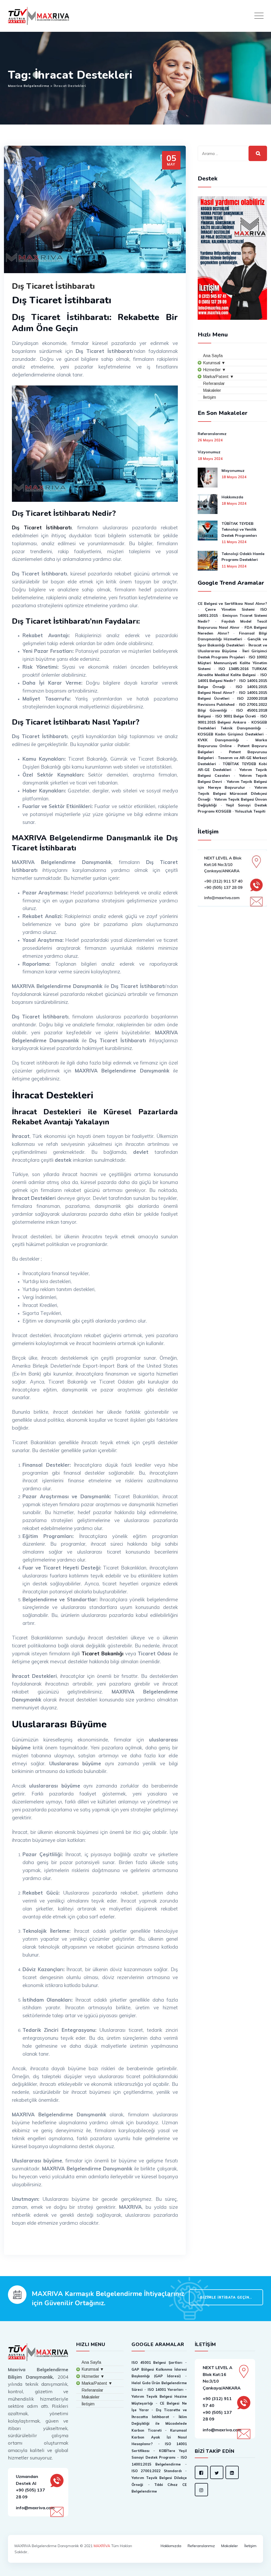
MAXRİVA (102, 2546)
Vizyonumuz (209, 452)
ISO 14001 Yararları (166, 2389)
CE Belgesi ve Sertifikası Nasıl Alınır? (232, 604)
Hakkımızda (232, 497)
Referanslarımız (212, 434)
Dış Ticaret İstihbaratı (53, 286)
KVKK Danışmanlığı (218, 740)
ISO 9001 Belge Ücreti (236, 716)
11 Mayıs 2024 (234, 542)
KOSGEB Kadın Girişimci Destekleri (231, 734)
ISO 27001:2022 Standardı (157, 2471)
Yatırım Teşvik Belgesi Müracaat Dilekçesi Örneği (232, 793)
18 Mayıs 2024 (210, 459)
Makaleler (230, 2546)
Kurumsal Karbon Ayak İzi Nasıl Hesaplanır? (159, 2437)
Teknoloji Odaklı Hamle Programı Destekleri (243, 557)
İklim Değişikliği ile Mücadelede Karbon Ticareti (159, 2424)
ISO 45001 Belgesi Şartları (157, 2362)
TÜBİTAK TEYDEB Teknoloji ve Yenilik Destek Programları (239, 529)
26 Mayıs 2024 (210, 440)
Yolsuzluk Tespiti (250, 811)
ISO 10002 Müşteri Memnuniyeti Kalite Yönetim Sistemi (232, 663)
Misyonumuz (233, 471)
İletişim (250, 2546)
